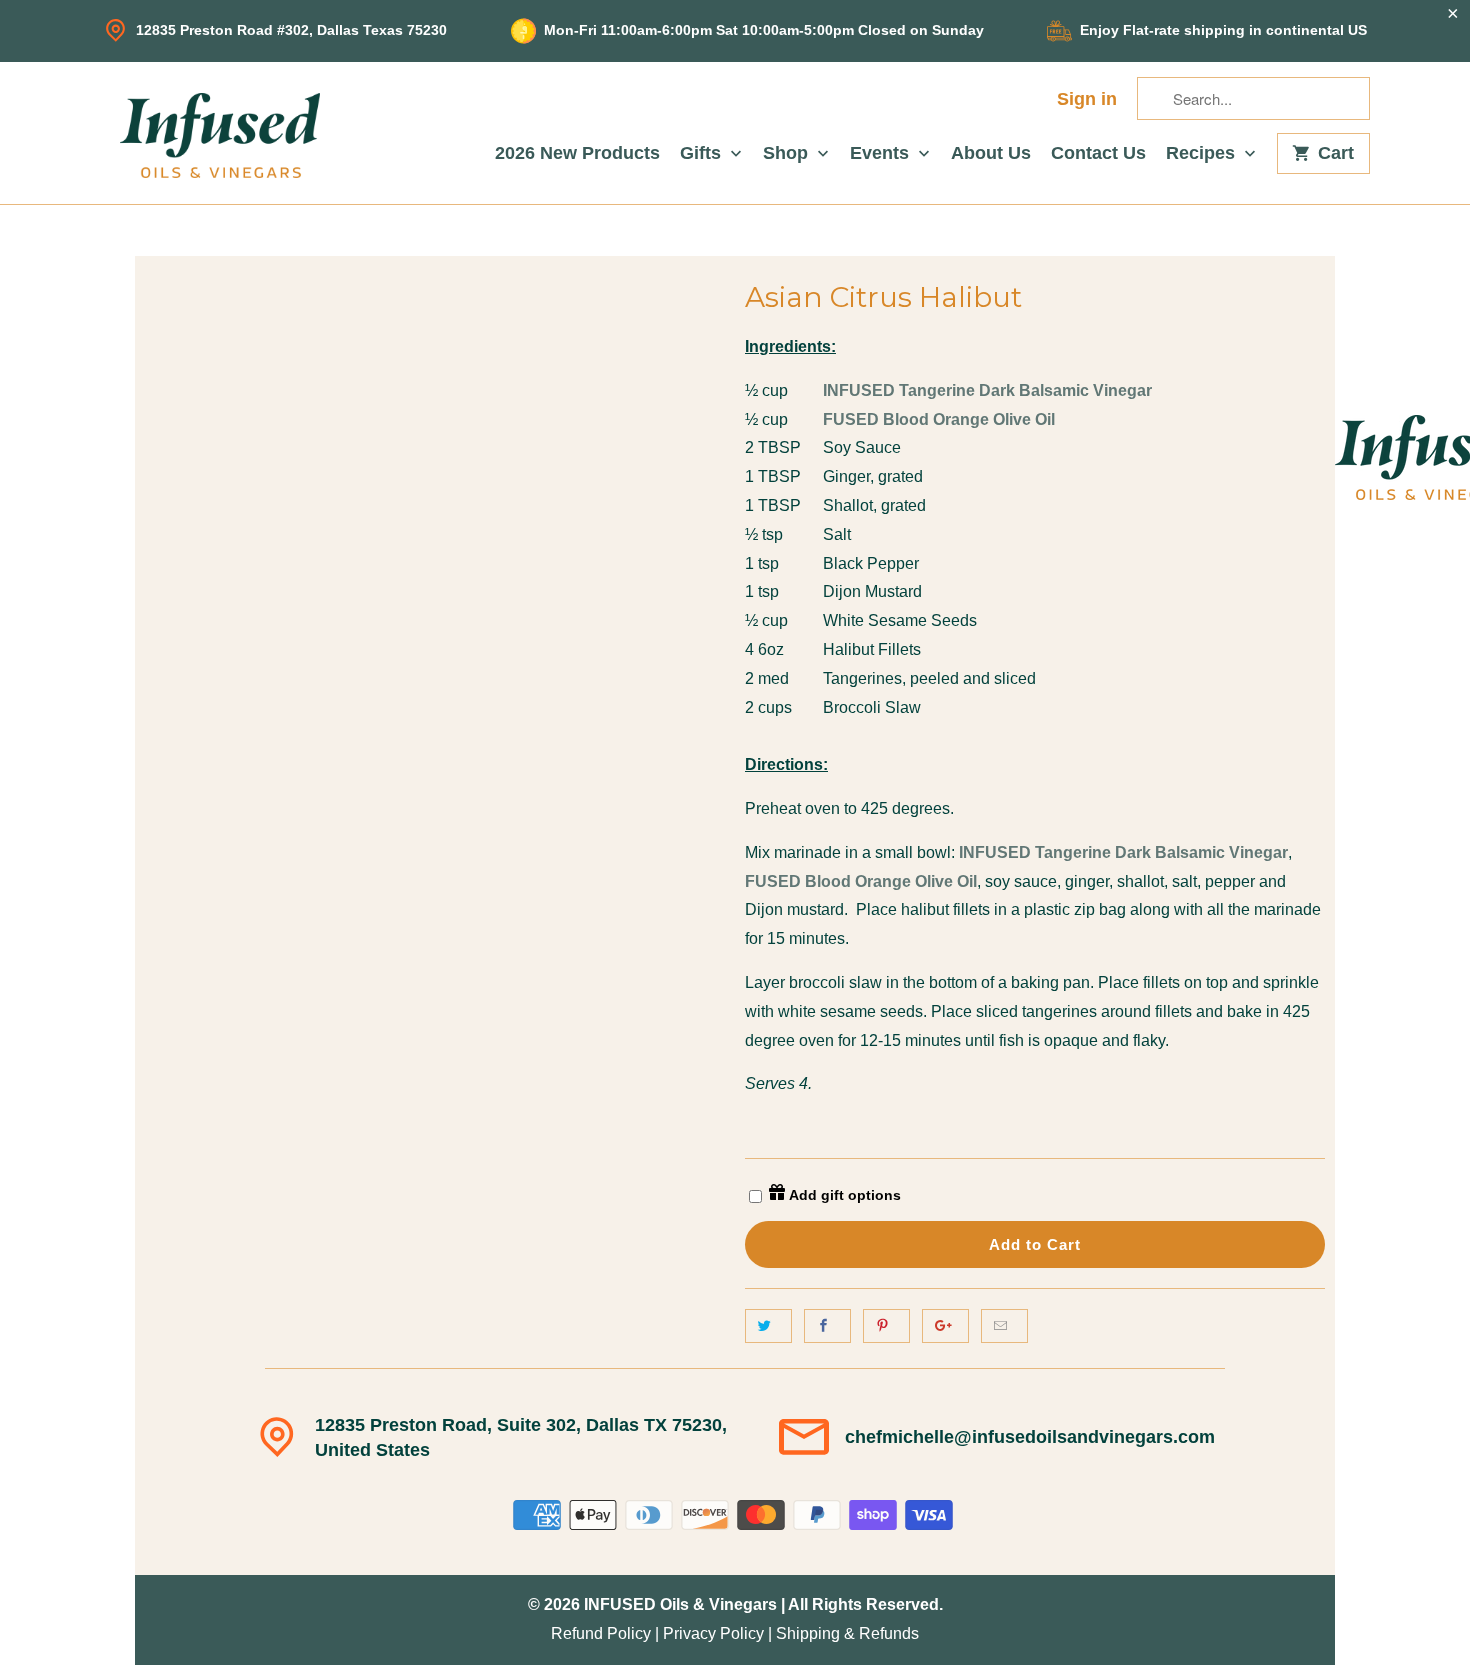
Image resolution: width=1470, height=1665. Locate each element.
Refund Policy (601, 1633)
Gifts (703, 153)
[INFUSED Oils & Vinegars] (220, 133)
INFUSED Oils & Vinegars (680, 1604)
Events (882, 153)
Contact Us (1098, 153)
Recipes (1203, 153)
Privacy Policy (713, 1633)
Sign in (1087, 99)
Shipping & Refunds (847, 1633)
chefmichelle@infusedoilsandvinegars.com (1030, 1437)
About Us (991, 153)
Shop (788, 153)
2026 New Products (577, 153)
